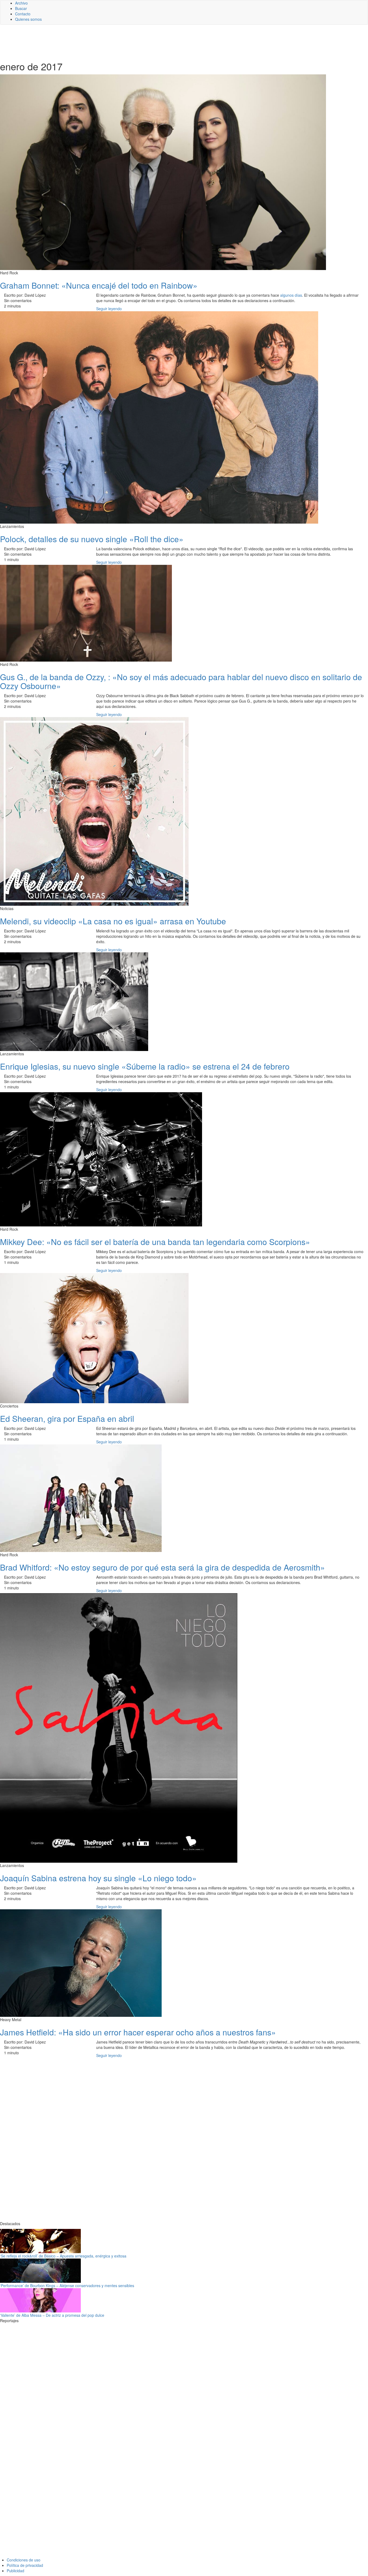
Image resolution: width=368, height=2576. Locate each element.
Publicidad (15, 2571)
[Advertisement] (132, 42)
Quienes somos (28, 19)
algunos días (291, 295)
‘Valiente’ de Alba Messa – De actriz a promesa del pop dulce (52, 2315)
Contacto (23, 14)
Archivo (21, 3)
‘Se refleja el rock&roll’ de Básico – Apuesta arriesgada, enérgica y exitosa (63, 2256)
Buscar (21, 8)
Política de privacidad (25, 2565)
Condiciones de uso (24, 2560)
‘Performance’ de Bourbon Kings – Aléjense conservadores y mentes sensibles (67, 2285)
